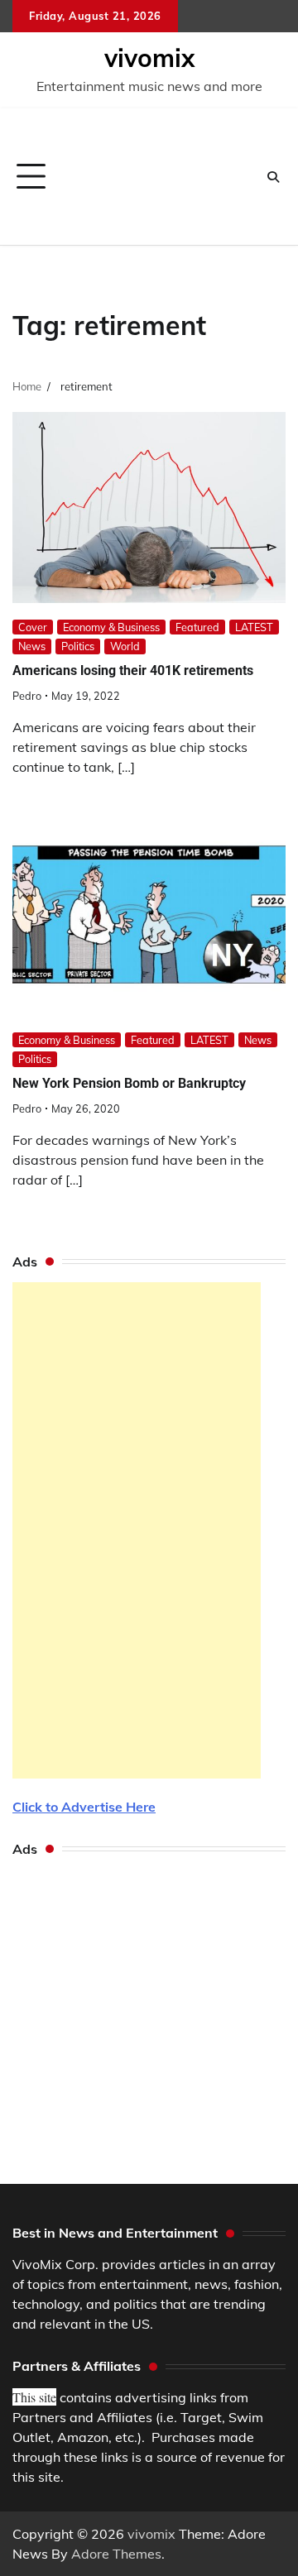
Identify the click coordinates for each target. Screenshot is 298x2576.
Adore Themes (116, 2554)
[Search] (273, 177)
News (32, 646)
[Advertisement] (155, 177)
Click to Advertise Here (84, 1807)
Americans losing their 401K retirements (133, 670)
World (125, 646)
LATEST (254, 627)
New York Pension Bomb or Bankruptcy (129, 1083)
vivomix (149, 58)
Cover (33, 627)
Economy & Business (111, 627)
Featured (197, 627)
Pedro (27, 696)
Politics (78, 646)
